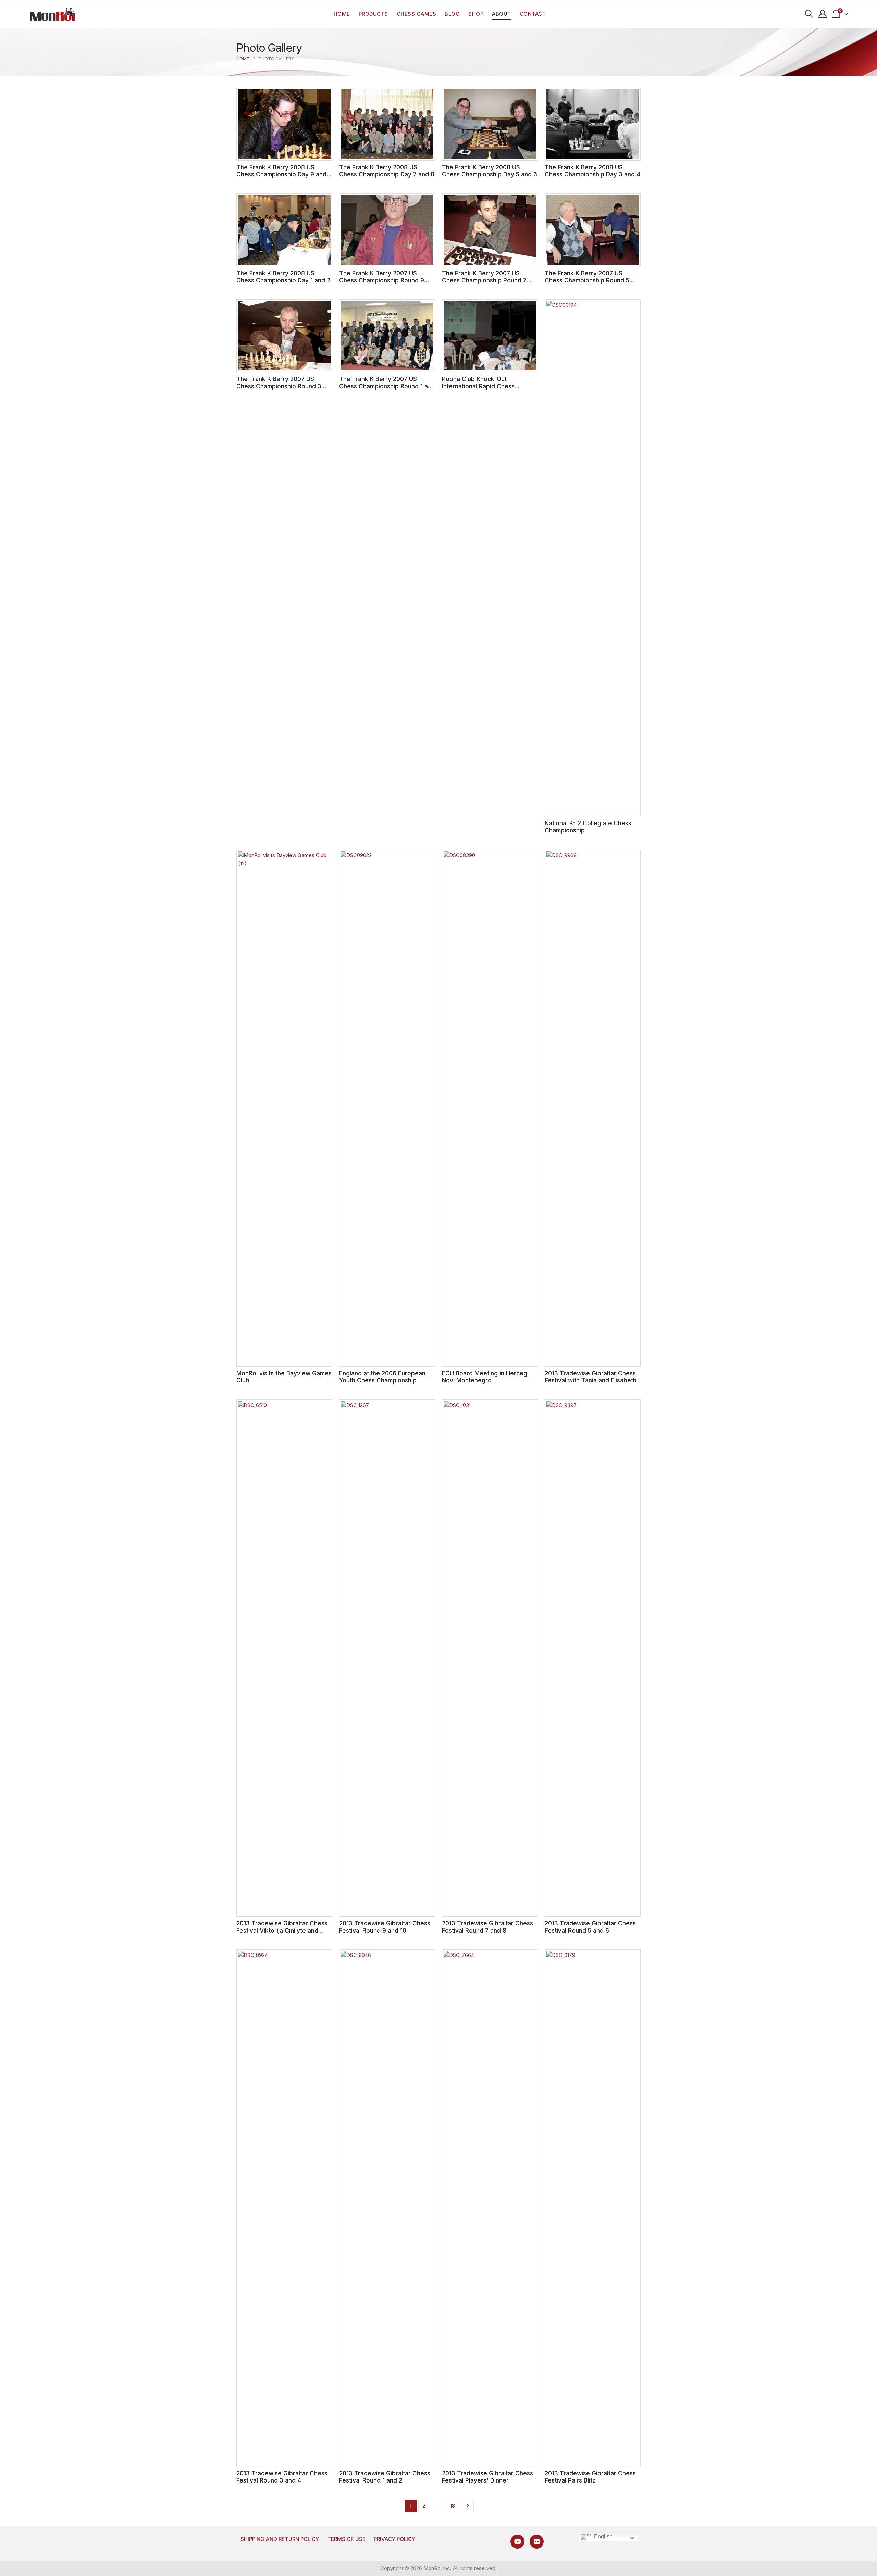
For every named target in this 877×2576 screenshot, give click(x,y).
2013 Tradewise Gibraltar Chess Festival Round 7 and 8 (487, 1927)
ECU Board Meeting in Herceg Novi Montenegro (485, 1377)
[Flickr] (537, 2542)
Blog (452, 14)
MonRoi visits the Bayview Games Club (284, 1377)
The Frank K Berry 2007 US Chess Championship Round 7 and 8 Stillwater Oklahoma (484, 280)
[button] (809, 14)
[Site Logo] (52, 14)
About (502, 14)
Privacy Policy (394, 2539)
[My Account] (823, 14)
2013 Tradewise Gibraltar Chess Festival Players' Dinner (487, 2477)
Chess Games (417, 14)
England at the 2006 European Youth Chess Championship (382, 1377)
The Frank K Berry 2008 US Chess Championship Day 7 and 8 (387, 171)
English (603, 2536)
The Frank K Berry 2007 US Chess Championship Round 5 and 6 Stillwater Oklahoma (587, 280)
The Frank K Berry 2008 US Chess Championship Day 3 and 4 (592, 171)
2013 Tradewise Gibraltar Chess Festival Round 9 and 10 (385, 1927)
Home (342, 14)
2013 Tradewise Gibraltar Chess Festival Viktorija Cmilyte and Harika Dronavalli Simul (282, 1930)
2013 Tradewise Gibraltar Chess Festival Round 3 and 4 (282, 2477)
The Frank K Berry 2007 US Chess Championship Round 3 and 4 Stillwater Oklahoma (279, 386)
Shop (476, 14)
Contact (533, 14)
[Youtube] (517, 2542)
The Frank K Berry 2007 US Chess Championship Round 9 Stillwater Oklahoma (382, 280)
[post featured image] (284, 124)
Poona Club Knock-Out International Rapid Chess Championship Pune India (478, 386)
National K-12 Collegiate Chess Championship (588, 827)
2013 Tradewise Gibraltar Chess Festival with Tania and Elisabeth (591, 1377)
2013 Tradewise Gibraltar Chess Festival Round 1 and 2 (385, 2477)
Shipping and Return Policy (280, 2539)
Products (373, 14)
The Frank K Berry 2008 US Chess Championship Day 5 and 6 (490, 171)
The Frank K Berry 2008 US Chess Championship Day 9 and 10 (281, 174)
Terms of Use (346, 2539)
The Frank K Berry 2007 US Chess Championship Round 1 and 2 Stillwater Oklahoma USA (387, 386)
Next (467, 2506)
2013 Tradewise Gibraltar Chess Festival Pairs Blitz (590, 2477)
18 (453, 2506)
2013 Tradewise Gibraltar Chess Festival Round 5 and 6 (590, 1927)
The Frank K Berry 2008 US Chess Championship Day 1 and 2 (283, 277)
